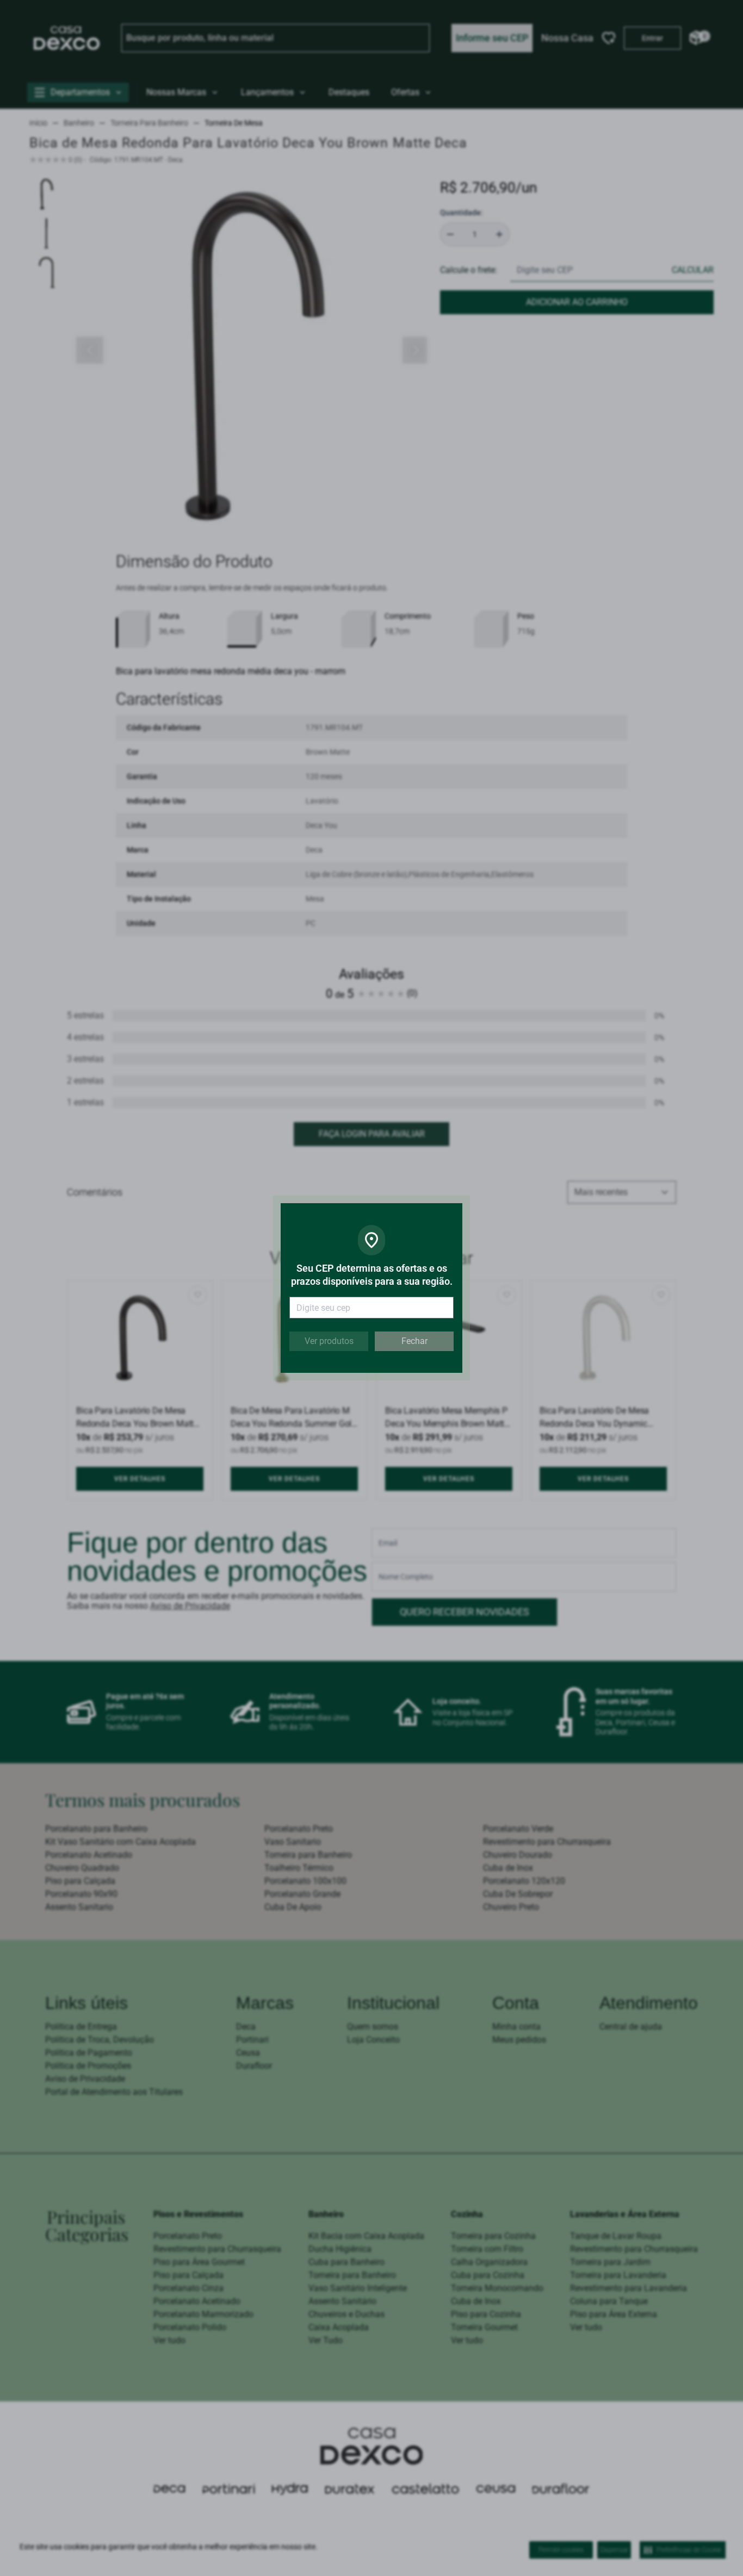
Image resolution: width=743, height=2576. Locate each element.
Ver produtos (329, 1341)
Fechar (414, 1341)
